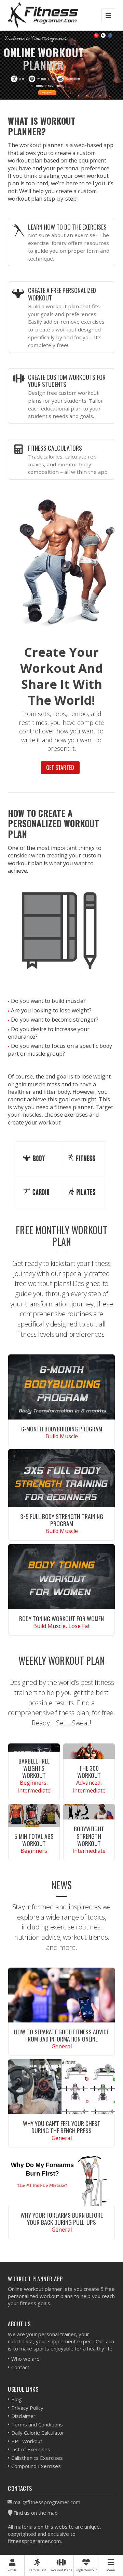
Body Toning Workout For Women (61, 1618)
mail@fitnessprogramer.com (47, 2502)
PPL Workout (27, 2441)
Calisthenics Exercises (37, 2458)
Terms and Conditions (37, 2424)
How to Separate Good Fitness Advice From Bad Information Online (61, 2035)
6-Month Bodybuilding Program (62, 1429)
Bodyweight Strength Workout (89, 1836)
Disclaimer (23, 2416)
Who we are (25, 2359)
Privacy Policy (27, 2408)
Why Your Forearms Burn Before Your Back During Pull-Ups (62, 2218)
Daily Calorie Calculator (38, 2433)
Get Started (60, 767)
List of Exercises (31, 2449)
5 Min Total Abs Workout (34, 1840)
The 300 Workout (89, 1772)
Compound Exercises (36, 2466)
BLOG (22, 79)
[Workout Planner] (43, 15)
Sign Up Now (47, 93)
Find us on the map (36, 2513)
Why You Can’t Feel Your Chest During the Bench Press (62, 2127)
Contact (20, 2367)
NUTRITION (73, 79)
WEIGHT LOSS (46, 79)
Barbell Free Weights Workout (34, 1768)
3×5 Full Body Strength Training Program (62, 1520)
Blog (17, 2399)
